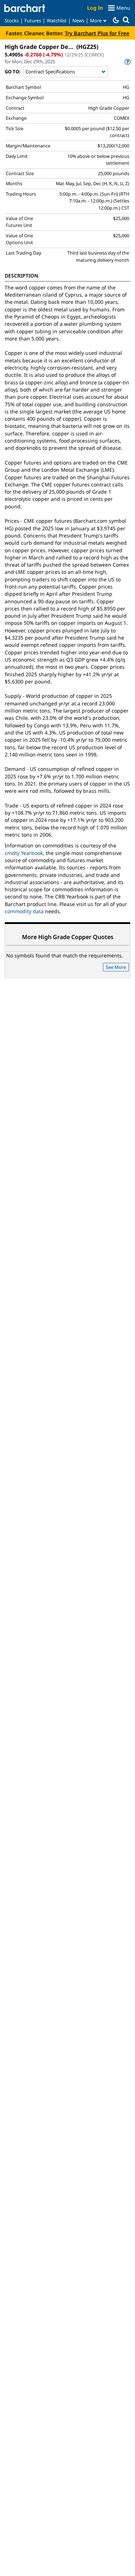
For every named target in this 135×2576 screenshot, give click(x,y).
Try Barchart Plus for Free (97, 33)
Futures (33, 20)
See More (116, 967)
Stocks (12, 20)
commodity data (24, 911)
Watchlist (57, 20)
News (78, 20)
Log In (95, 8)
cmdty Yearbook (24, 853)
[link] (127, 62)
